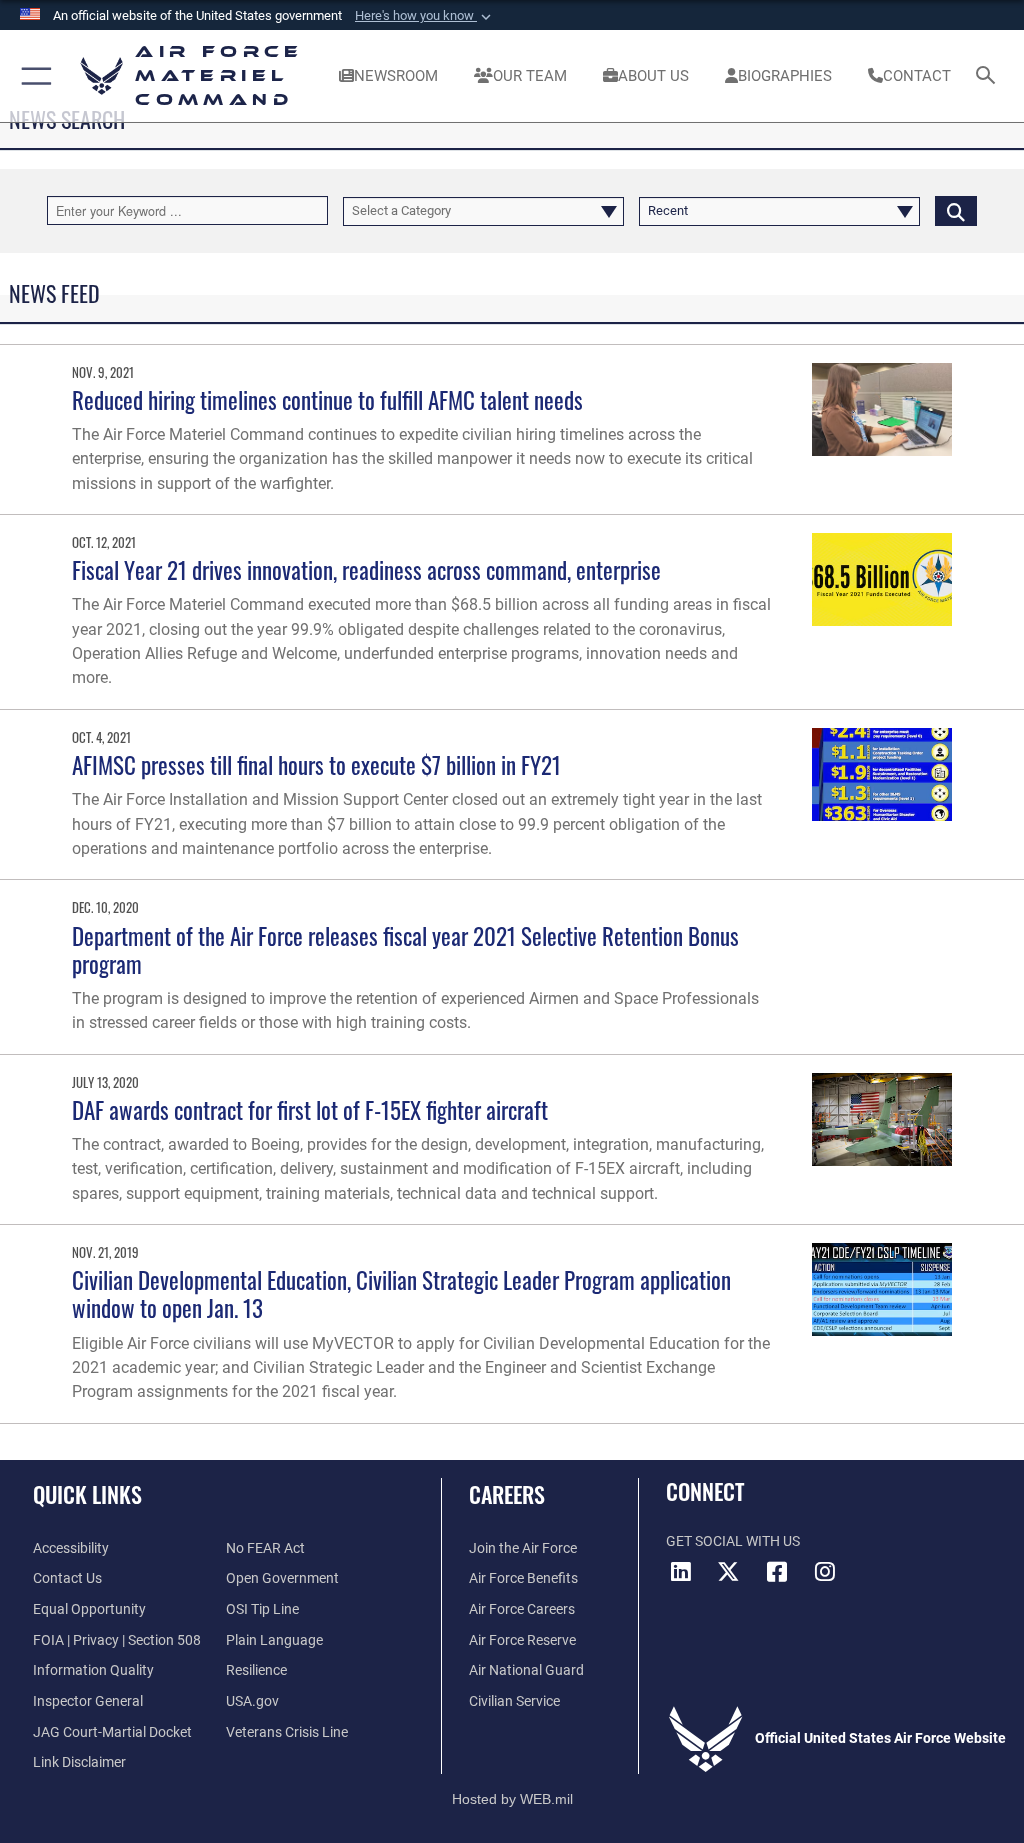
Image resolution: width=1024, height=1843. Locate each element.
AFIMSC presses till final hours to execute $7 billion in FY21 (316, 764)
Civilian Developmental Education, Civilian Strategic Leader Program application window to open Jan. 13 (401, 1293)
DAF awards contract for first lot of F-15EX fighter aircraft (310, 1109)
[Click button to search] (956, 210)
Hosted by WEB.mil (512, 1799)
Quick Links (87, 1494)
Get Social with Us (733, 1541)
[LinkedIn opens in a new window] (681, 1572)
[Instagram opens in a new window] (825, 1572)
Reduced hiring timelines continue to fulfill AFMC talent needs (327, 399)
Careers (507, 1494)
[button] (425, 16)
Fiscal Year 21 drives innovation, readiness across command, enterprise (366, 569)
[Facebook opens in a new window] (777, 1572)
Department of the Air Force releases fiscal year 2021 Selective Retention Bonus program (405, 949)
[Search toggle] (989, 76)
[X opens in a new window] (729, 1572)
